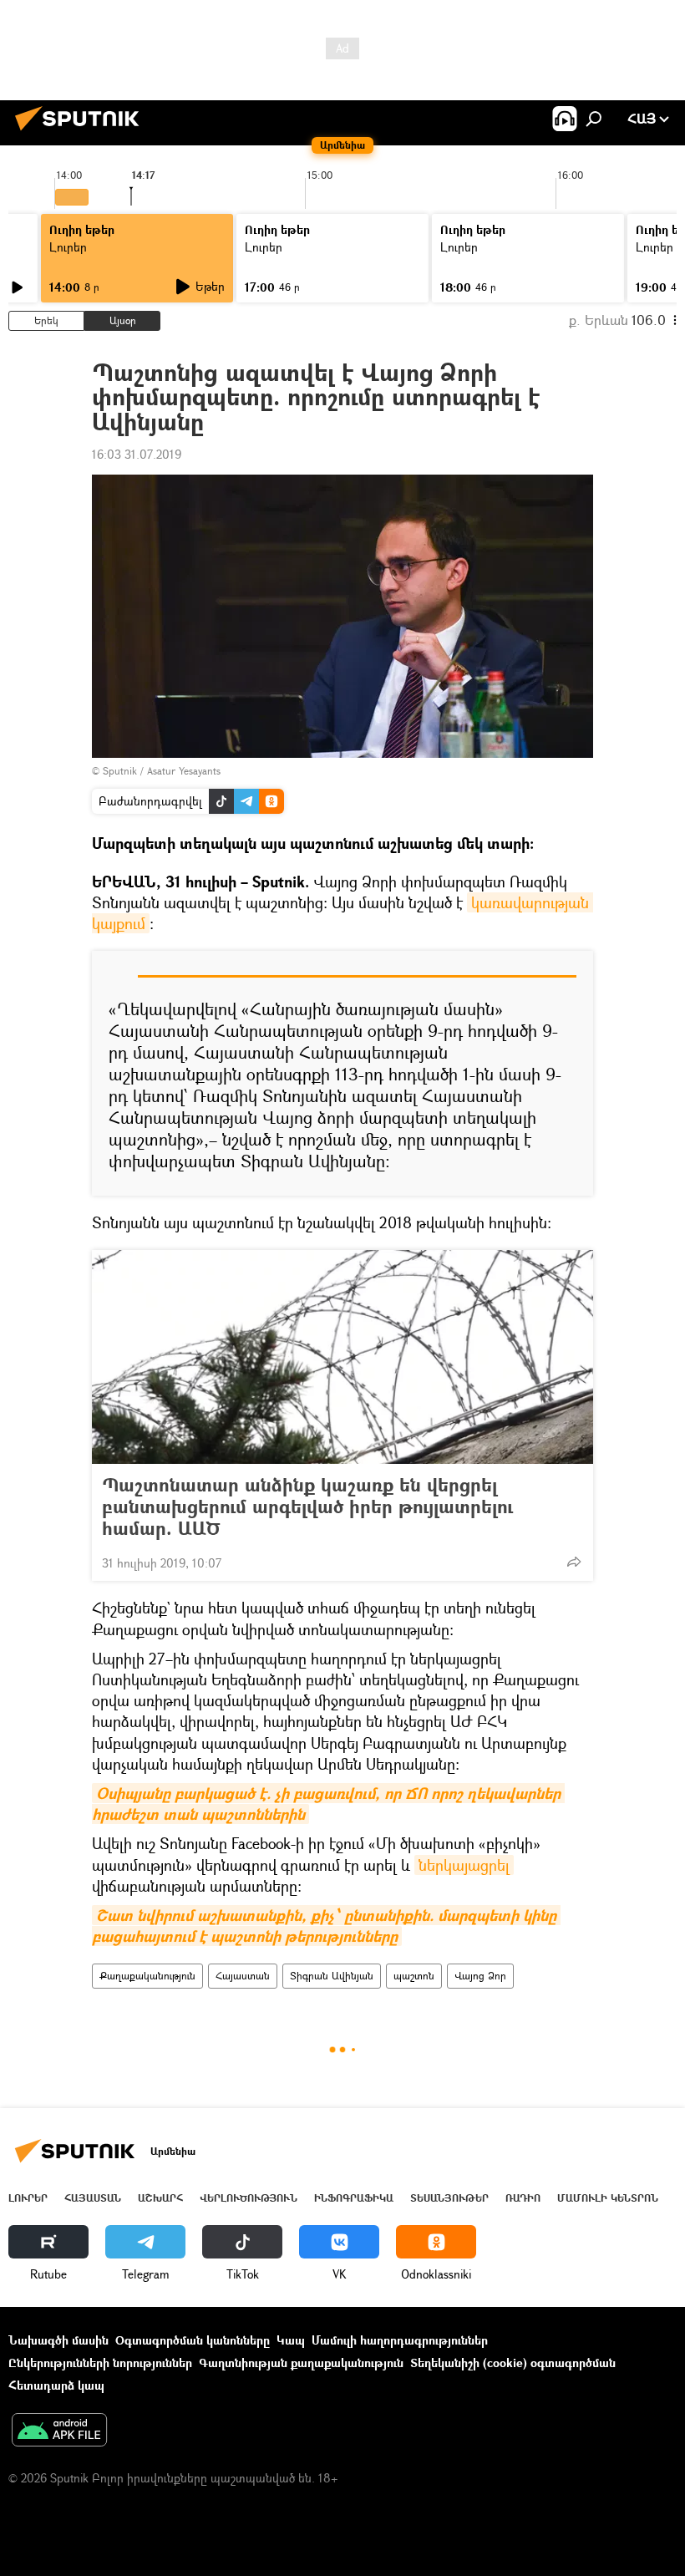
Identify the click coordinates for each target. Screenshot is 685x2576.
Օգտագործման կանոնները (193, 2340)
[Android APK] (59, 2431)
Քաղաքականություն (147, 1976)
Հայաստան (243, 1976)
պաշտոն (414, 1976)
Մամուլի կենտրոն (608, 2198)
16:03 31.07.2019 (137, 454)
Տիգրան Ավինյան (332, 1976)
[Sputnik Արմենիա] (82, 132)
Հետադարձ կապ (56, 2385)
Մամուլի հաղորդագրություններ (400, 2340)
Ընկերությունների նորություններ (100, 2363)
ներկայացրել (464, 1865)
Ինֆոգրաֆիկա (354, 2198)
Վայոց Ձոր (480, 1976)
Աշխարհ (160, 2198)
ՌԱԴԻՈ (523, 2198)
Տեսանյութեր (449, 2198)
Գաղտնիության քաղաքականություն (301, 2363)
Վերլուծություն (249, 2198)
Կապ (291, 2340)
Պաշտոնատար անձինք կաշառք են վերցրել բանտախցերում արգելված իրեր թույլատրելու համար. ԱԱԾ (307, 1506)
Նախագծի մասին (58, 2340)
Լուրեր (68, 247)
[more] (574, 1562)
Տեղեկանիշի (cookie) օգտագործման (513, 2363)
